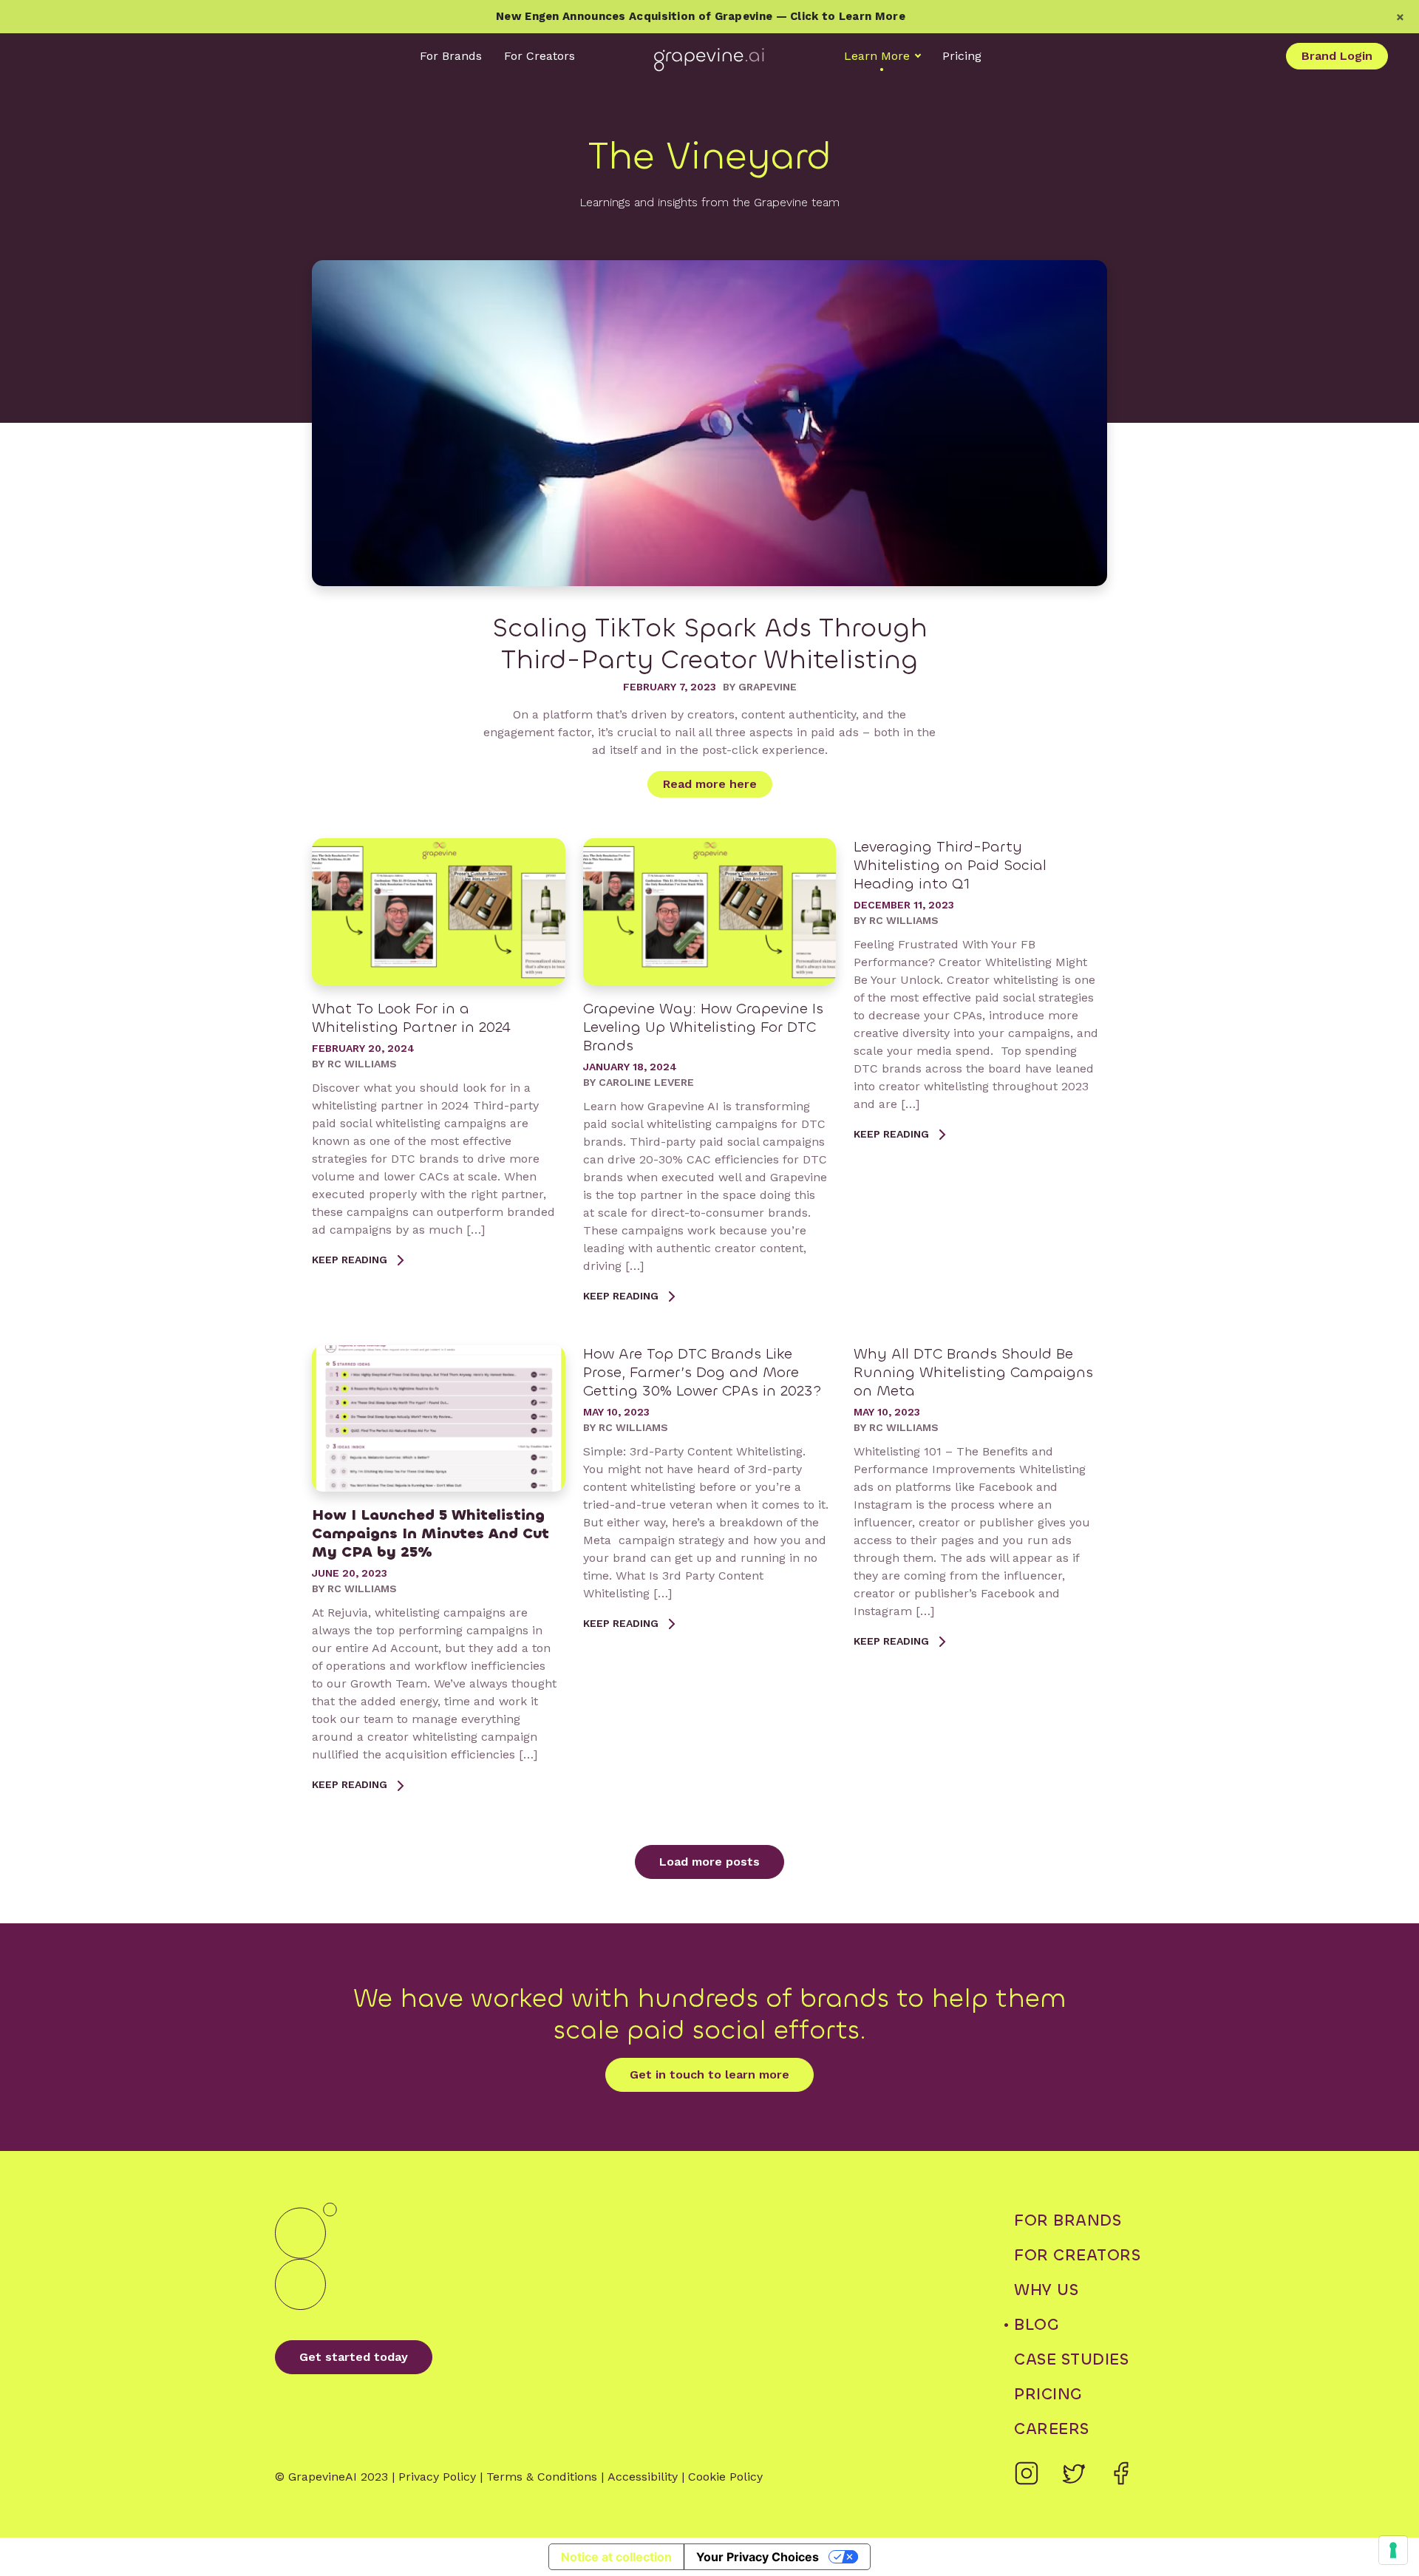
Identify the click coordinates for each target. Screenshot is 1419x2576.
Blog (1036, 2324)
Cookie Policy (725, 2477)
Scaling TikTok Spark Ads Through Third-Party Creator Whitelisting (710, 644)
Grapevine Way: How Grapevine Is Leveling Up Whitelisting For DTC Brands (703, 1027)
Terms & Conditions (542, 2477)
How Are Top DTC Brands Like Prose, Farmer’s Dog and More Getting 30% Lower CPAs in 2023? (702, 1372)
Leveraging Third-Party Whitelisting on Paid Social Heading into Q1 (950, 865)
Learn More (877, 56)
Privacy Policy (437, 2477)
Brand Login (1337, 56)
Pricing (962, 56)
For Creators (540, 56)
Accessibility (643, 2477)
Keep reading (351, 1260)
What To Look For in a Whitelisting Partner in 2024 (411, 1018)
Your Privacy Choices (758, 2557)
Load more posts (709, 1862)
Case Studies (1071, 2359)
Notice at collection (616, 2557)
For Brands (451, 56)
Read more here (710, 784)
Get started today (354, 2357)
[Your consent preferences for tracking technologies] (1393, 2550)
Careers (1052, 2429)
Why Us (1046, 2290)
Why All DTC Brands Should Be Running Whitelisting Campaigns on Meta (973, 1372)
